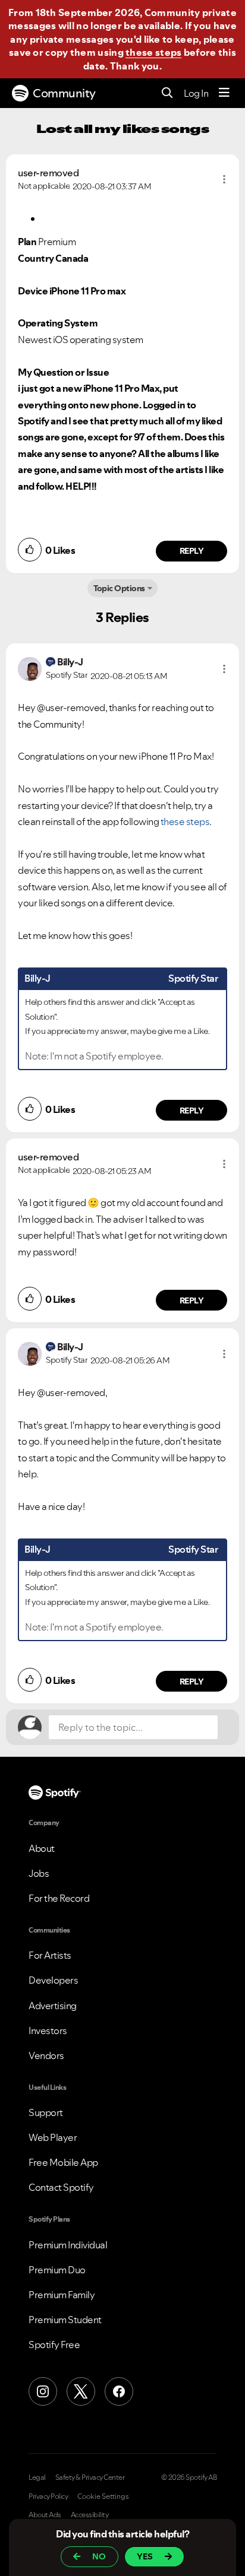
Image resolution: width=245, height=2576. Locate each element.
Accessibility (90, 2515)
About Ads (45, 2515)
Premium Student (65, 2320)
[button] (224, 179)
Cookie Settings (103, 2496)
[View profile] (30, 668)
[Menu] (224, 93)
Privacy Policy (48, 2496)
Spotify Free (54, 2345)
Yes (145, 2556)
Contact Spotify (61, 2187)
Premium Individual (68, 2245)
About (42, 1848)
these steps (153, 52)
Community (64, 93)
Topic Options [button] (119, 588)
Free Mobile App (63, 2162)
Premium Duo (57, 2270)
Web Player (53, 2137)
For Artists (50, 1955)
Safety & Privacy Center (90, 2477)
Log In (196, 93)
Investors (48, 2031)
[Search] (167, 93)
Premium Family (62, 2295)
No (99, 2556)
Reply (192, 551)
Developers (53, 1980)
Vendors (46, 2055)
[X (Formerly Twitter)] (81, 2391)
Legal (37, 2477)
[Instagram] (43, 2391)
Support (46, 2112)
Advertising (53, 2006)
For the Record (59, 1898)
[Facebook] (119, 2391)
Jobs (39, 1873)
